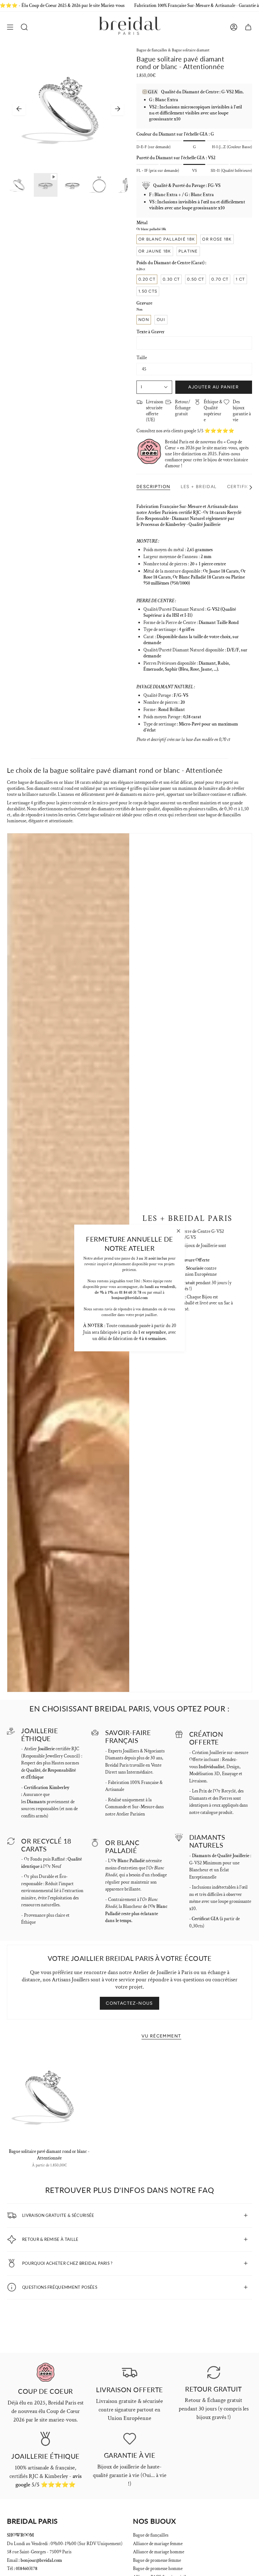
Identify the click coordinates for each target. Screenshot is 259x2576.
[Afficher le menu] (10, 27)
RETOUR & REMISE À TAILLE (50, 2239)
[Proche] (178, 1231)
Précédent (19, 109)
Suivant (117, 109)
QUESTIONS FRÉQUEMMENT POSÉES (60, 2287)
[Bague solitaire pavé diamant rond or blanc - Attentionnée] (49, 2096)
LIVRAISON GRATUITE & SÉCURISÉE (58, 2215)
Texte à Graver (151, 332)
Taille (142, 358)
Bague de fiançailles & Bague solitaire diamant (173, 50)
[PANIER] (248, 27)
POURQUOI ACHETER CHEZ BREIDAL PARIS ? (67, 2263)
